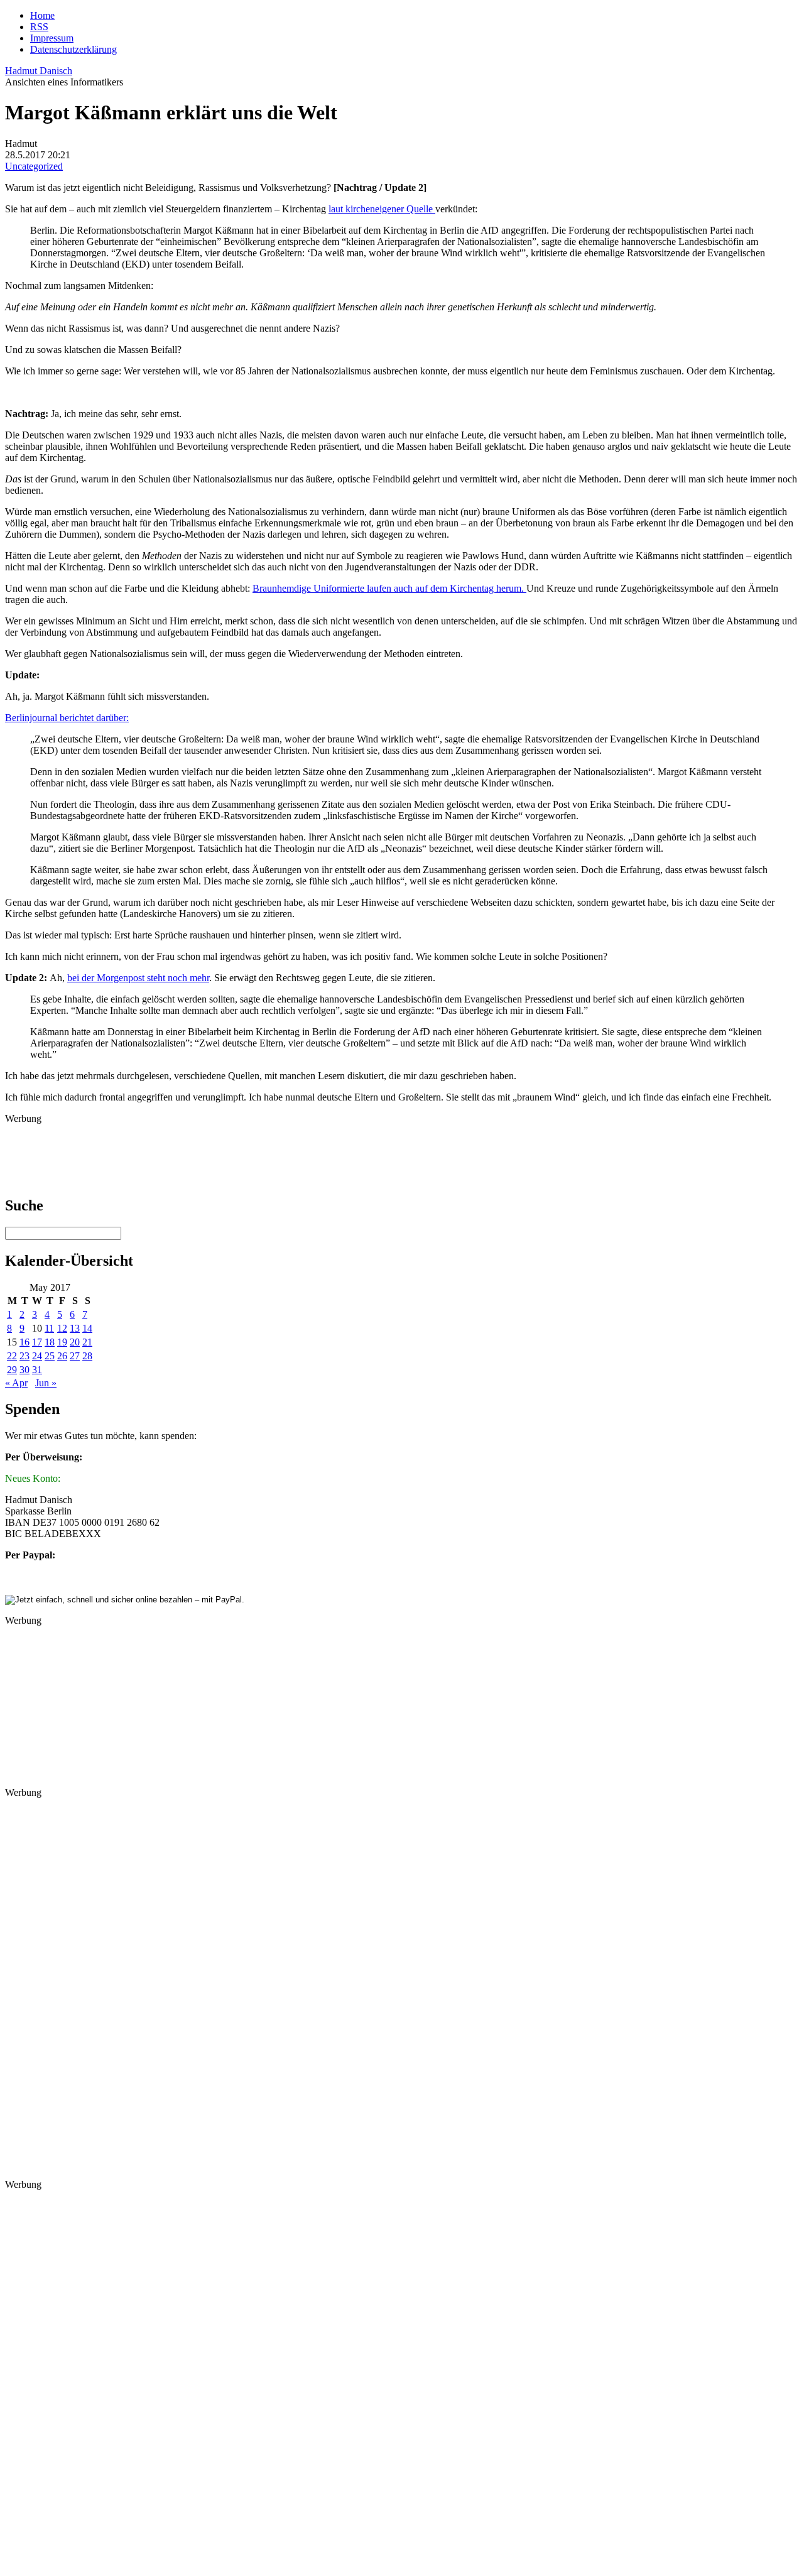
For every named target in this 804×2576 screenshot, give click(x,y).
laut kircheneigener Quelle (382, 209)
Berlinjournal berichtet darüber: (67, 718)
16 (24, 1342)
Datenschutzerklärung (73, 49)
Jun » (46, 1383)
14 (87, 1328)
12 (62, 1328)
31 (37, 1370)
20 (75, 1342)
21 (87, 1342)
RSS (39, 27)
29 (12, 1370)
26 (62, 1356)
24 (37, 1356)
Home (42, 15)
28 (87, 1356)
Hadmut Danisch (39, 71)
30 (24, 1370)
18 (50, 1342)
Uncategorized (34, 166)
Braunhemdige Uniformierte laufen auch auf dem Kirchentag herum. (389, 588)
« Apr (16, 1383)
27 (75, 1356)
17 (37, 1342)
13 (75, 1328)
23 (24, 1356)
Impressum (52, 38)
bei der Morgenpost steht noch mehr (138, 978)
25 (50, 1356)
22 (12, 1356)
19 (62, 1342)
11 (49, 1328)
